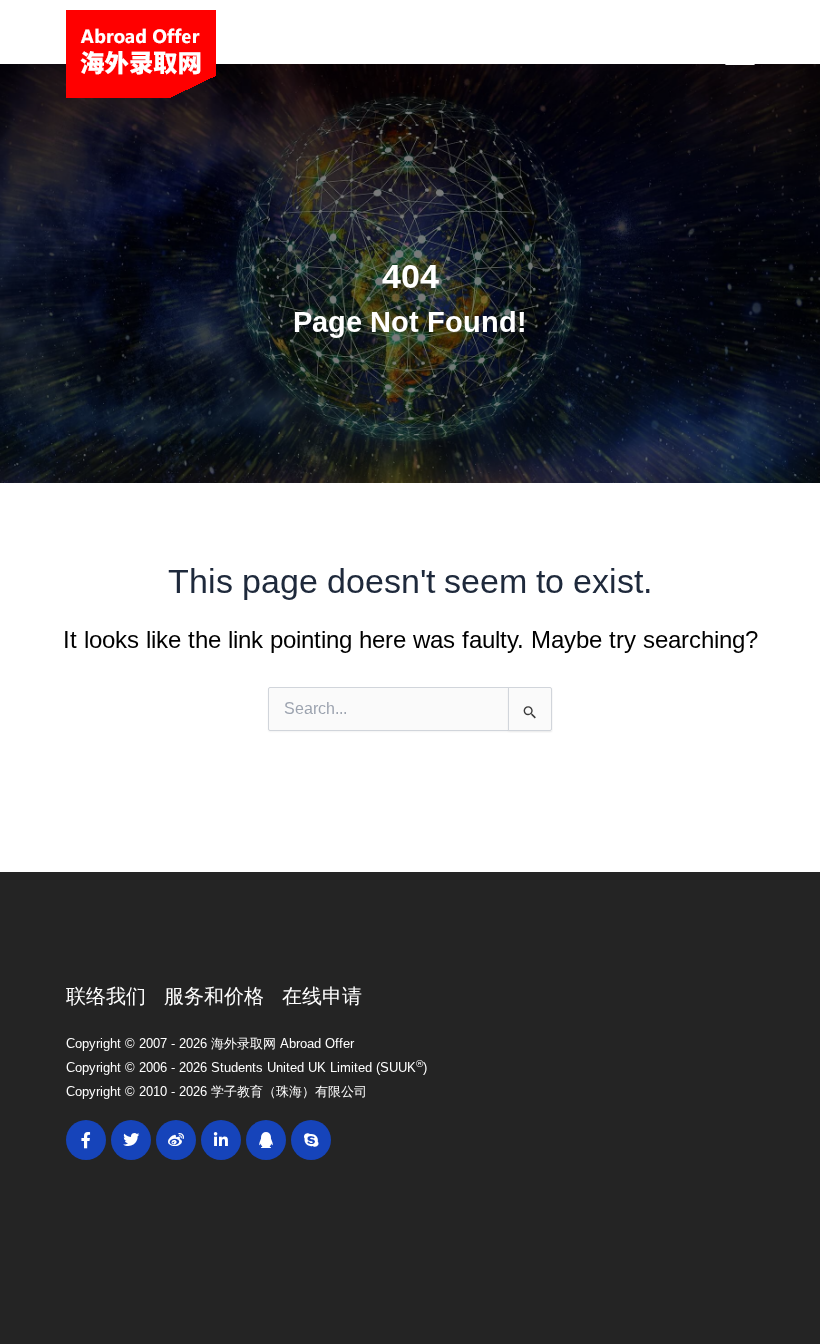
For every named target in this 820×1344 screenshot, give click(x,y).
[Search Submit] (530, 709)
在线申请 (322, 996)
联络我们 (106, 996)
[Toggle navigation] (740, 54)
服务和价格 (214, 996)
